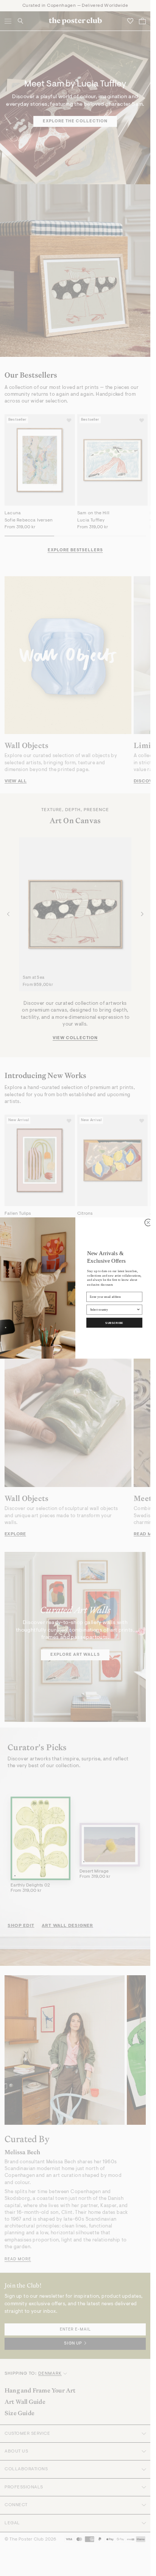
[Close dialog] (148, 1222)
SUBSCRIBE (114, 1323)
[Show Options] (138, 1310)
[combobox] (113, 1310)
